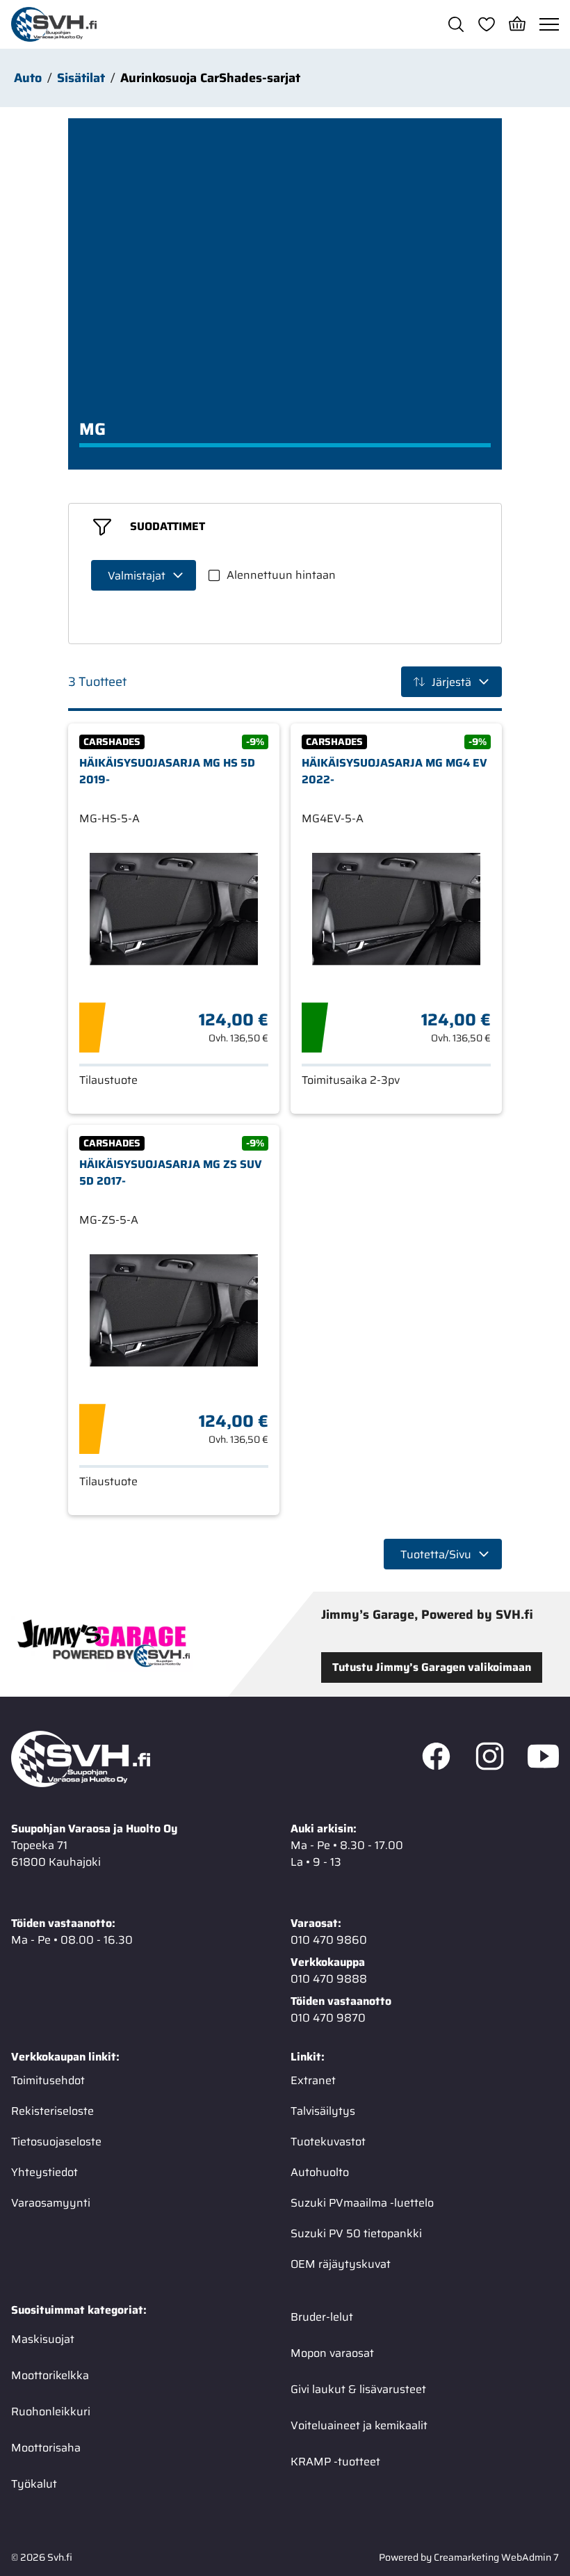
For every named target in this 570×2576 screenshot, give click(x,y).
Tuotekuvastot (328, 2142)
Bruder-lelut (322, 2317)
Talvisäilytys (323, 2111)
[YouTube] (543, 1759)
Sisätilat (81, 78)
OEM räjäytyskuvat (341, 2264)
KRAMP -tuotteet (335, 2462)
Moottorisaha (46, 2448)
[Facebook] (436, 1759)
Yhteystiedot (44, 2172)
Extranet (313, 2080)
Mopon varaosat (332, 2353)
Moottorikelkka (50, 2375)
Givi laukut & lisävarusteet (358, 2389)
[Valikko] (549, 24)
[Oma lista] (487, 24)
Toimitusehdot (48, 2080)
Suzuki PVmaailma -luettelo (362, 2203)
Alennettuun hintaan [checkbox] (281, 575)
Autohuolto (320, 2172)
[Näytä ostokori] (517, 24)
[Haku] (456, 24)
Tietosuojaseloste (56, 2142)
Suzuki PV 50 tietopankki (356, 2233)
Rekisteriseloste (52, 2111)
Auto (28, 78)
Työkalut (34, 2484)
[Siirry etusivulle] (54, 24)
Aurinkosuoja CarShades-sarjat (210, 78)
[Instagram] (490, 1759)
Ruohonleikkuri (51, 2411)
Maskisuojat (43, 2339)
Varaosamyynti (51, 2203)
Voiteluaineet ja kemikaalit (359, 2425)
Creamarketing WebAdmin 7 (496, 2557)
